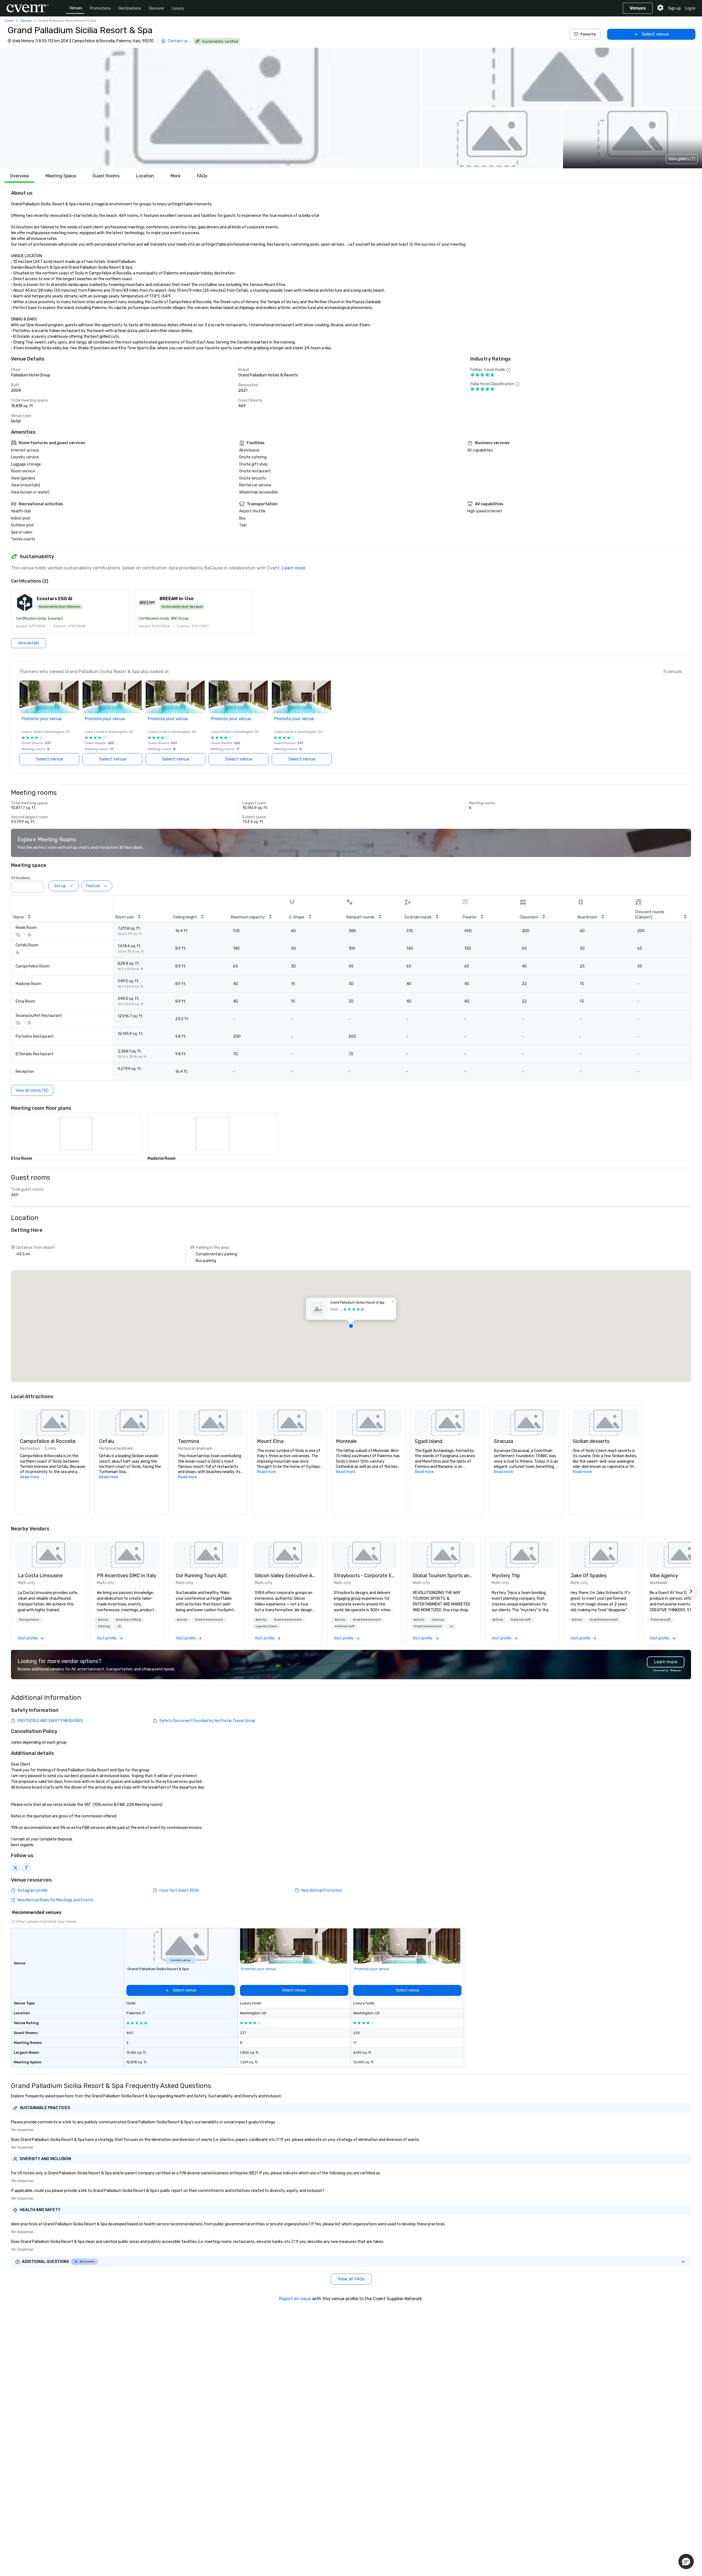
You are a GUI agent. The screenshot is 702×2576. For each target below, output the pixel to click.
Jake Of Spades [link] (589, 1576)
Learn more (294, 568)
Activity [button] (103, 1620)
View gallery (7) (682, 159)
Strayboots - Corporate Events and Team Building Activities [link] (364, 1576)
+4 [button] (451, 1626)
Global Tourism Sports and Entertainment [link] (443, 1576)
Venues (76, 8)
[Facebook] (26, 1868)
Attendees (21, 878)
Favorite (588, 34)
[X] (15, 1868)
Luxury (178, 8)
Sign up (674, 8)
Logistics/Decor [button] (267, 1626)
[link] (48, 1555)
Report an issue (295, 2299)
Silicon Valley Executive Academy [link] (285, 1576)
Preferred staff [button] (345, 1626)
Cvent (9, 21)
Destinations (130, 8)
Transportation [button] (29, 1620)
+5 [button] (119, 1626)
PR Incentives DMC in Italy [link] (127, 1576)
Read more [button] (30, 1477)
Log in (690, 8)
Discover (157, 8)
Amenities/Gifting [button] (128, 1620)
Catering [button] (104, 1626)
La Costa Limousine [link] (40, 1576)
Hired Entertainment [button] (209, 1620)
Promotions (100, 8)
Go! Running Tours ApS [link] (201, 1576)
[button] (210, 108)
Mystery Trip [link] (506, 1576)
